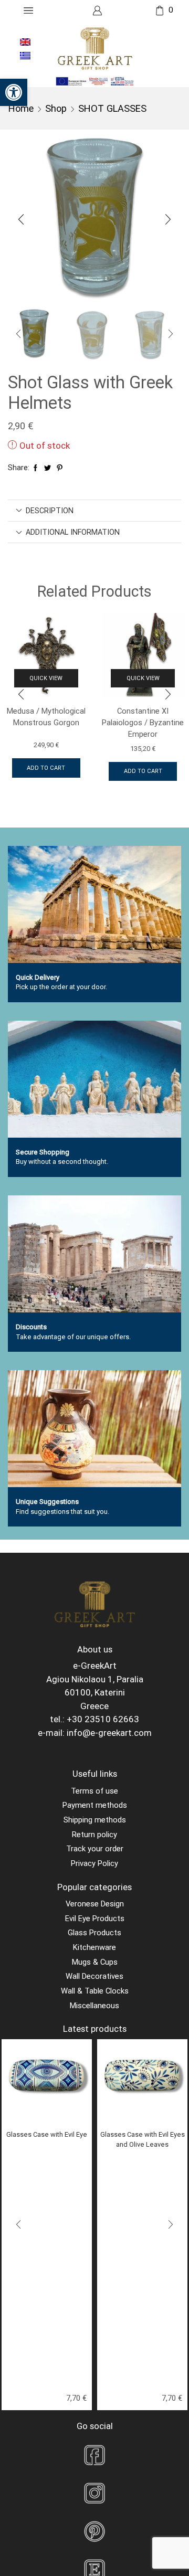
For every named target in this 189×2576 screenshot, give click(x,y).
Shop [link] (56, 108)
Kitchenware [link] (94, 1947)
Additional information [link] (73, 532)
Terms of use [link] (94, 1791)
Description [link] (50, 511)
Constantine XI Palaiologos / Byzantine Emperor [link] (143, 723)
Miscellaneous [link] (94, 2006)
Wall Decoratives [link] (94, 1976)
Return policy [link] (94, 1835)
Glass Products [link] (94, 1933)
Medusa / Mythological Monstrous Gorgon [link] (46, 717)
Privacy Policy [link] (94, 1863)
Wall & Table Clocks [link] (95, 1991)
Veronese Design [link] (95, 1904)
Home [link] (21, 108)
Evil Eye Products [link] (95, 1918)
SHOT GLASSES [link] (112, 108)
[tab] (94, 511)
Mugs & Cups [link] (95, 1962)
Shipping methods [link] (95, 1820)
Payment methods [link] (95, 1805)
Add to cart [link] (46, 768)
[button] (21, 219)
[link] (14, 92)
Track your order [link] (95, 1849)
